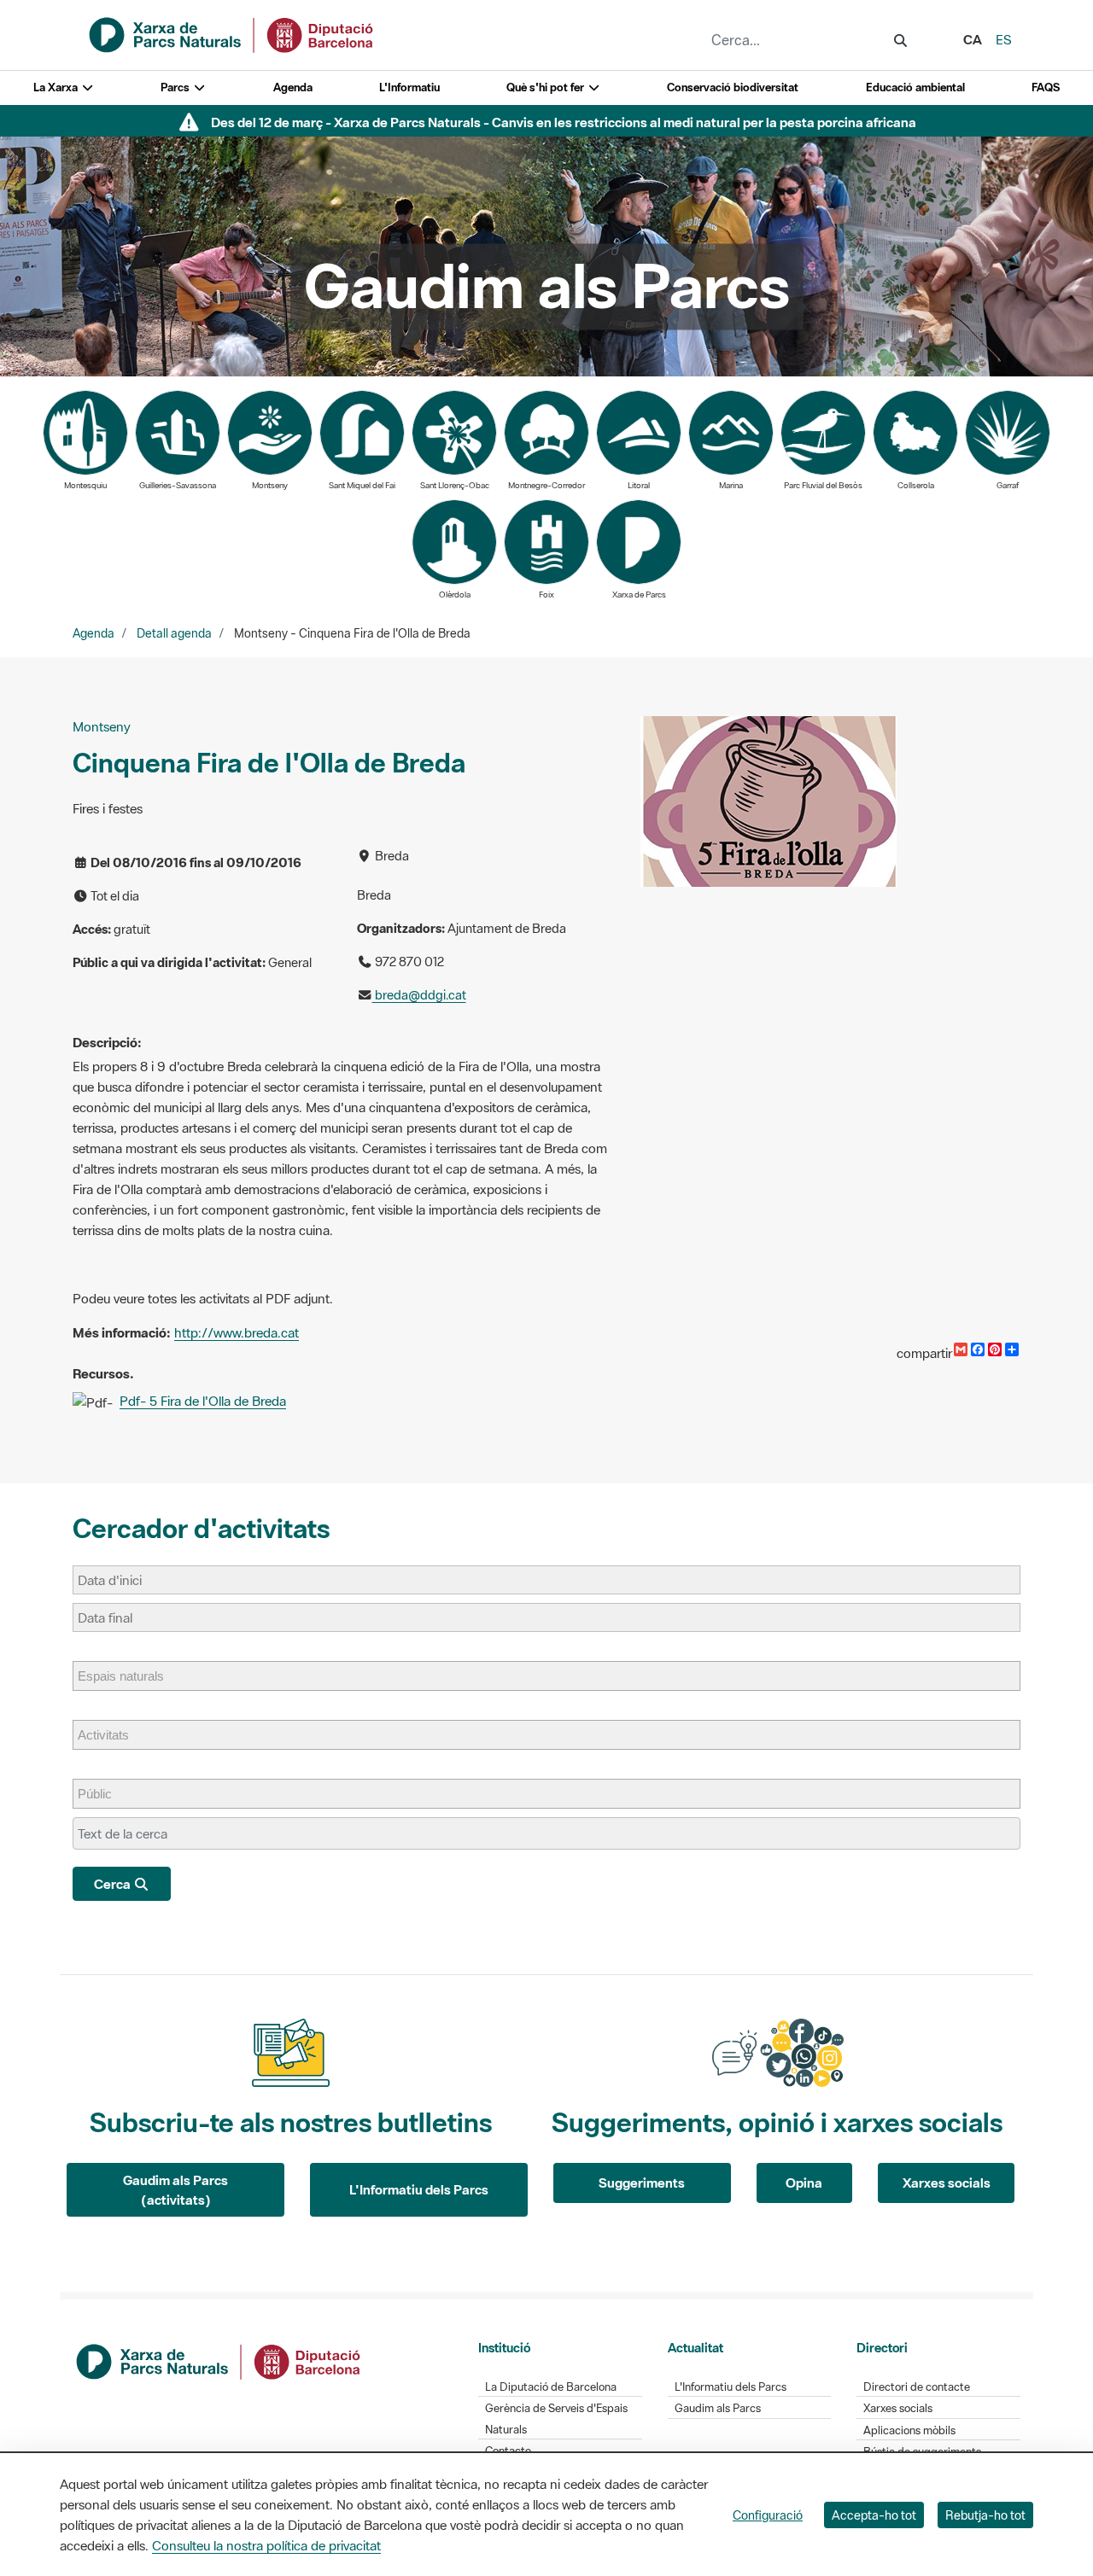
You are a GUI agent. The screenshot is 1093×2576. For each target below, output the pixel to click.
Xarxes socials (947, 2183)
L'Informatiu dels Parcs (419, 2189)
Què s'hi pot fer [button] (546, 87)
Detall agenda (174, 633)
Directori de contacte (917, 2387)
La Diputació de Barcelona (551, 2387)
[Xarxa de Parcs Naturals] (232, 33)
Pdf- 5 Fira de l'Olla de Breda (203, 1401)
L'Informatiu (409, 87)
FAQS (1046, 87)
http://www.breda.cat (237, 1332)
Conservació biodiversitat (733, 87)
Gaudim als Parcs (718, 2408)
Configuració (768, 2515)
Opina (804, 2183)
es (1004, 39)
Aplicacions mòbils (909, 2430)
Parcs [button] (176, 87)
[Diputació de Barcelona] (219, 2360)
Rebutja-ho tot (985, 2515)
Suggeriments (642, 2183)
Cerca (114, 1884)
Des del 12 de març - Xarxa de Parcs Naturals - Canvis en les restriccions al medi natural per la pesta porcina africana (564, 122)
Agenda (293, 87)
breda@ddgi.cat (419, 995)
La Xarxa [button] (57, 87)
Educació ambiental (915, 87)
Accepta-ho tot (874, 2515)
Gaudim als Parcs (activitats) (175, 2190)
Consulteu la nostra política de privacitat (266, 2545)
